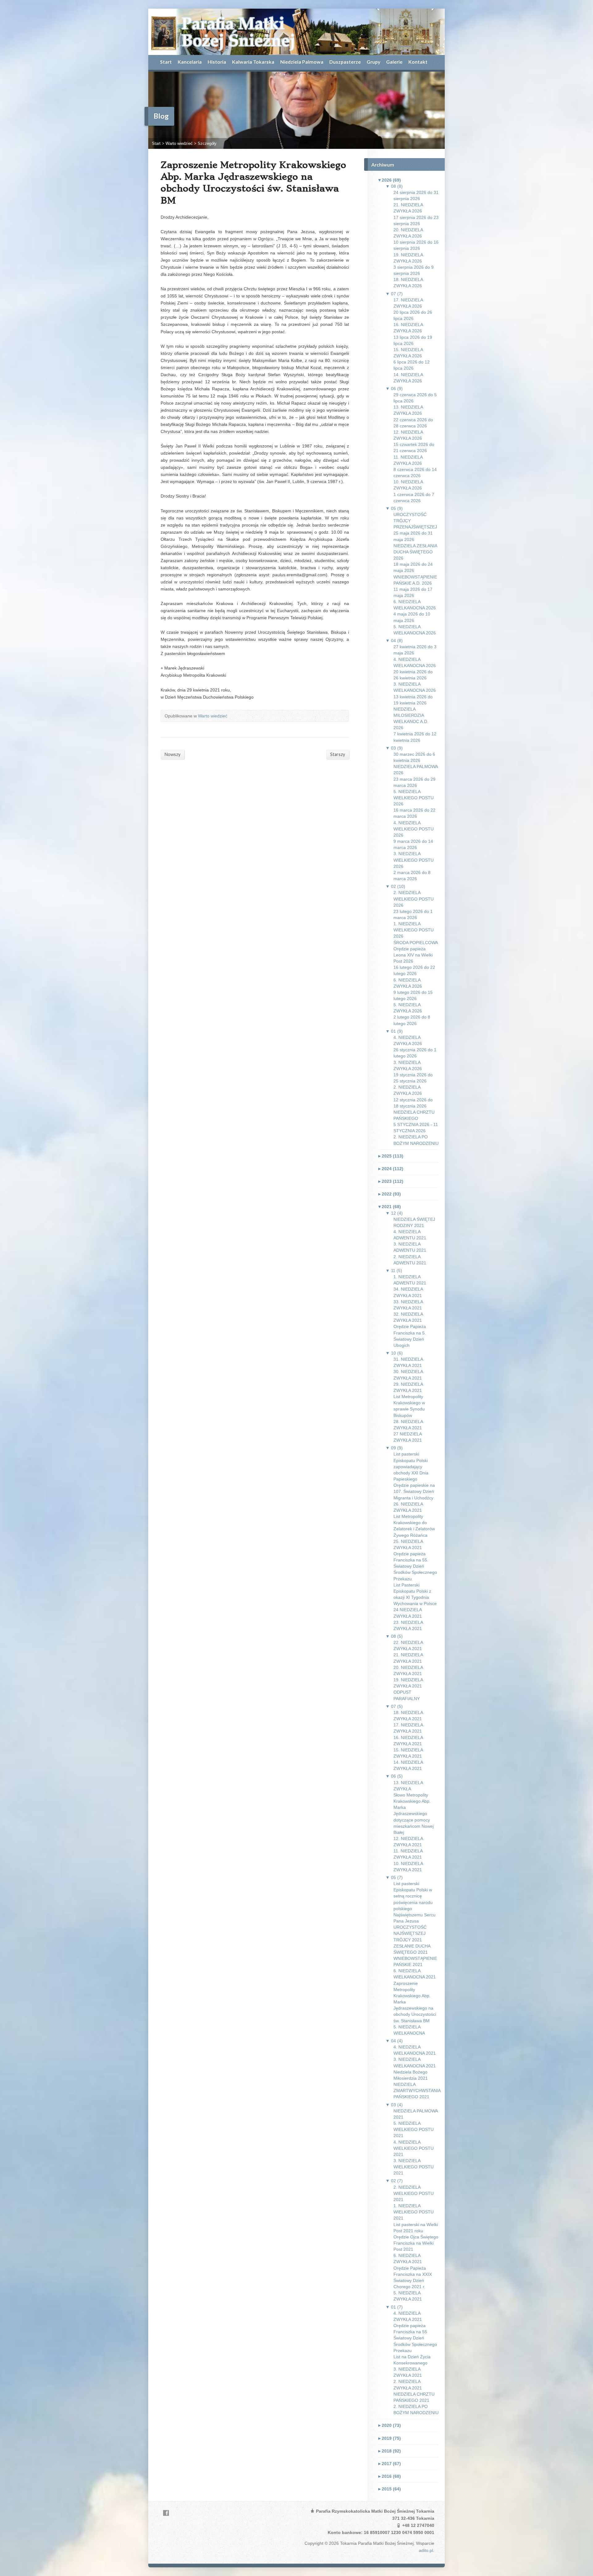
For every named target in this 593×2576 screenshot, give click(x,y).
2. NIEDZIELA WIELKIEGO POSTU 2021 (414, 2193)
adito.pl (426, 2550)
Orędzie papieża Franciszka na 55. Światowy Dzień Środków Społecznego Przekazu (415, 1566)
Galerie (394, 62)
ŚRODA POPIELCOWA (416, 943)
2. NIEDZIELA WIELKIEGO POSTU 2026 (414, 899)
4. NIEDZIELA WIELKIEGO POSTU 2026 (414, 829)
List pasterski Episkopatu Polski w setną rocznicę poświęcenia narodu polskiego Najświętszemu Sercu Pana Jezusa (414, 1902)
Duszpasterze (345, 62)
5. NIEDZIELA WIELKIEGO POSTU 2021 (414, 2129)
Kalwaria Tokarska (253, 62)
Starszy (338, 754)
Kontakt (418, 62)
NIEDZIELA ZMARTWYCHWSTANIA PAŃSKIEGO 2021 (417, 2091)
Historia (217, 62)
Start (166, 62)
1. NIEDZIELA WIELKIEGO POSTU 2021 (414, 2212)
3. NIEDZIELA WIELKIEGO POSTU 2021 (414, 2167)
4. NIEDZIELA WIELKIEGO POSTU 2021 (414, 2148)
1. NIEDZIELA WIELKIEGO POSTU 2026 (414, 930)
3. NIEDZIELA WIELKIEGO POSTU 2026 (414, 860)
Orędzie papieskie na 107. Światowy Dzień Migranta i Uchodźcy (414, 1491)
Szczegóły (207, 143)
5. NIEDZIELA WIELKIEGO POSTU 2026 (414, 798)
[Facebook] (166, 2513)
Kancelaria (190, 62)
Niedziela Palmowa (302, 62)
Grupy (373, 62)
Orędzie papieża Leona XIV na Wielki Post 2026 (413, 955)
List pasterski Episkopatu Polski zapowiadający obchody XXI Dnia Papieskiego (411, 1467)
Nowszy (172, 754)
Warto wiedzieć (179, 143)
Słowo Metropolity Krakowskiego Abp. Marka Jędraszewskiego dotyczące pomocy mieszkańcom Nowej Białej (414, 1814)
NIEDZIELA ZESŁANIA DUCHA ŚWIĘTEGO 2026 (415, 552)
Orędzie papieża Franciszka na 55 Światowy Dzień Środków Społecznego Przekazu (415, 2338)
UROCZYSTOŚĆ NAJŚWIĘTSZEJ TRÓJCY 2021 (410, 1933)
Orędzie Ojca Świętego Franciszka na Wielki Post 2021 (416, 2243)
